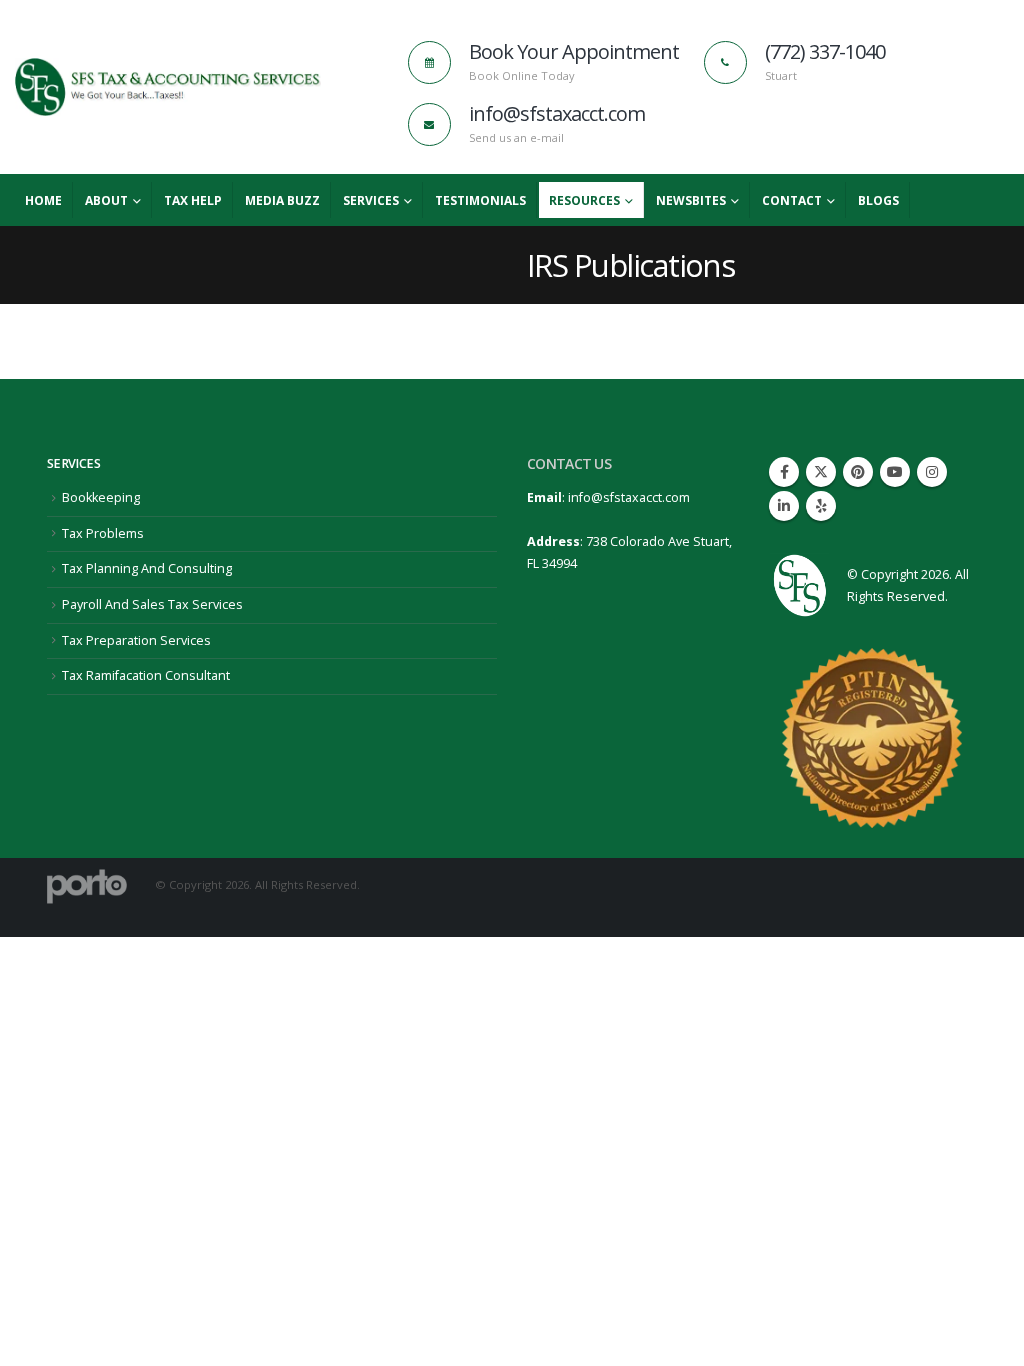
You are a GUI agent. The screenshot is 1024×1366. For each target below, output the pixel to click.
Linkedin (784, 506)
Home (43, 200)
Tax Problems (103, 533)
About (106, 200)
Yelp (821, 506)
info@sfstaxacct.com (629, 497)
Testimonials (480, 200)
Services (371, 200)
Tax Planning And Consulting (147, 568)
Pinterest (858, 472)
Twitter (821, 472)
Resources (584, 200)
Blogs (878, 200)
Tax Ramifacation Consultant (146, 675)
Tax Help (193, 200)
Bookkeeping (101, 497)
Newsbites (691, 200)
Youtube (895, 472)
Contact (792, 200)
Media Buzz (282, 200)
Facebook (784, 472)
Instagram (932, 472)
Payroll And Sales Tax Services (152, 604)
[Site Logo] (168, 87)
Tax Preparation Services (136, 640)
